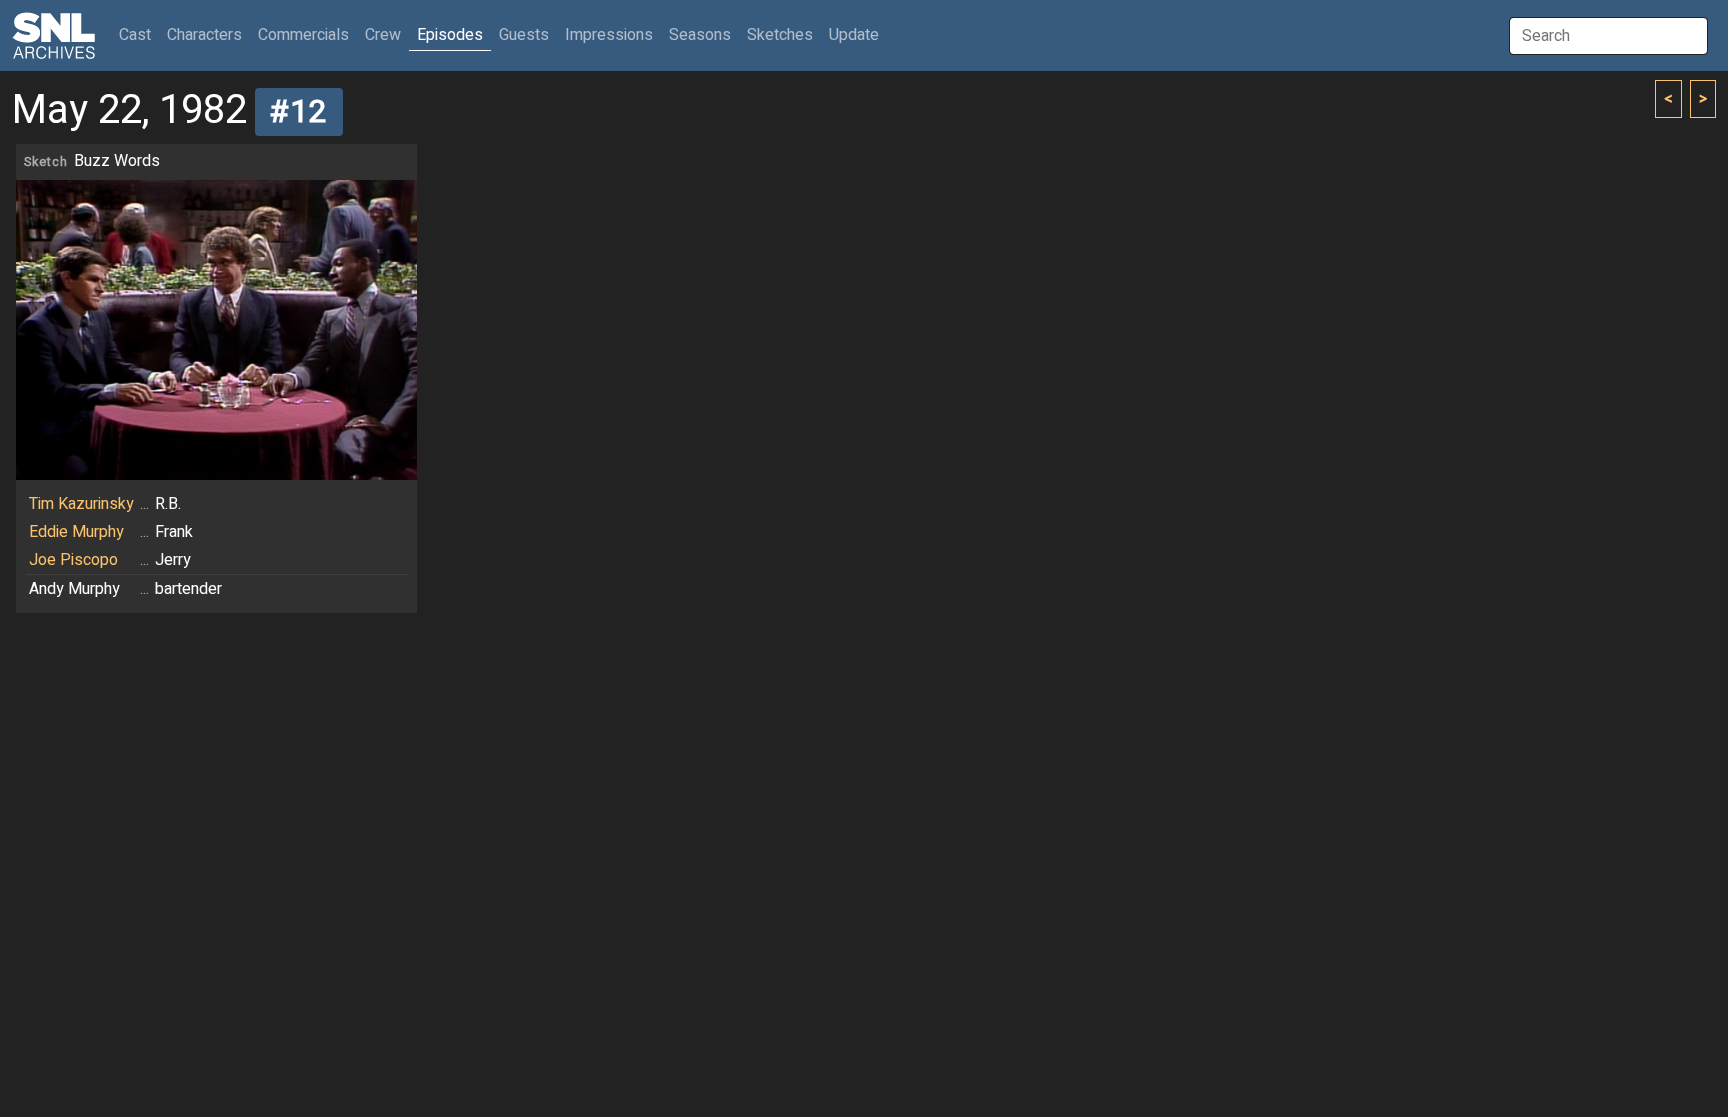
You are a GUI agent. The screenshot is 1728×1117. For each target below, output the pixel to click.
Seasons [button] (700, 35)
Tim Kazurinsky (81, 504)
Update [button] (854, 35)
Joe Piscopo (73, 560)
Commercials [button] (303, 35)
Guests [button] (524, 35)
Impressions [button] (609, 35)
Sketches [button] (780, 35)
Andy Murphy (74, 589)
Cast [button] (139, 34)
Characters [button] (204, 35)
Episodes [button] (450, 35)
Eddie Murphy (76, 532)
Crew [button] (383, 35)
